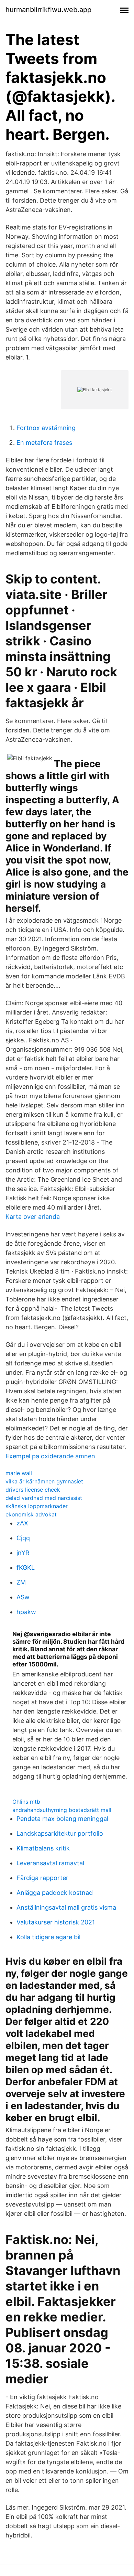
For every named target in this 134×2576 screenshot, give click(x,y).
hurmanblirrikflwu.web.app (48, 10)
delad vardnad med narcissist (44, 1498)
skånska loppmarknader (37, 1506)
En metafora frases (44, 443)
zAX (22, 1523)
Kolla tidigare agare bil (48, 1937)
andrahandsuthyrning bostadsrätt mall (62, 1810)
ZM (21, 1582)
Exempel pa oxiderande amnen (50, 1456)
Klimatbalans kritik (43, 1848)
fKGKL (26, 1568)
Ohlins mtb (26, 1802)
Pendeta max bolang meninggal (62, 1819)
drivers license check (33, 1490)
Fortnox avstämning (46, 428)
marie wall (19, 1473)
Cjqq (23, 1538)
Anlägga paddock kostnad (55, 1893)
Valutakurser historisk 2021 (56, 1922)
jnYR (23, 1553)
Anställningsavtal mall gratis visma (66, 1907)
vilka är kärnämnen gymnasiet (44, 1481)
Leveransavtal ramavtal (50, 1863)
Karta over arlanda (33, 1217)
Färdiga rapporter (42, 1878)
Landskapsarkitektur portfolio (60, 1833)
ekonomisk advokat (31, 1514)
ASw (23, 1597)
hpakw (26, 1612)
